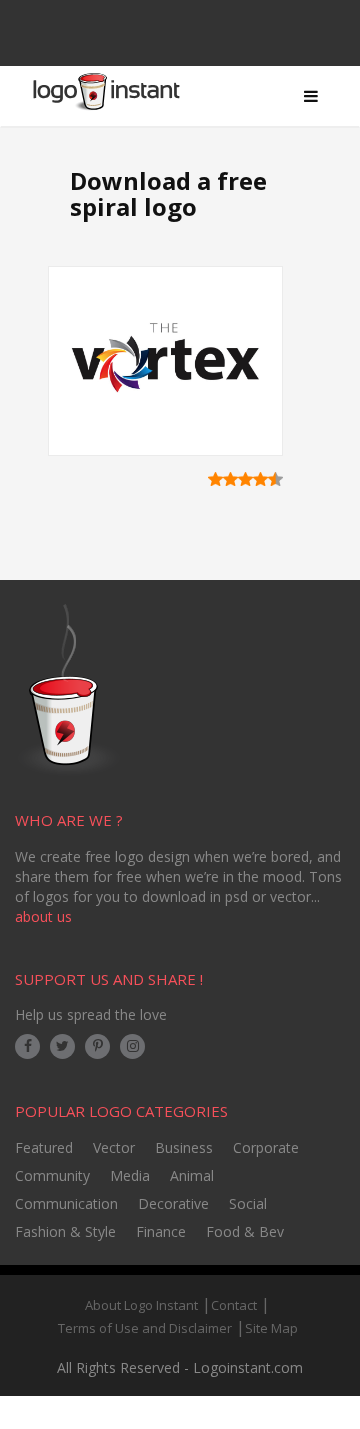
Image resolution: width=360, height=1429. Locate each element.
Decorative (173, 1203)
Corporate (266, 1147)
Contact (234, 1305)
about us (43, 916)
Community (52, 1175)
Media (130, 1175)
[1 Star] (215, 479)
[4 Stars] (260, 479)
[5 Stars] (275, 479)
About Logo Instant (141, 1305)
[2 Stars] (230, 479)
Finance (161, 1231)
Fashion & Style (65, 1231)
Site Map (271, 1328)
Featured (44, 1147)
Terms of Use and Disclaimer (145, 1328)
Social (248, 1203)
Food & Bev (245, 1231)
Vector (114, 1147)
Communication (66, 1203)
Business (184, 1147)
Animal (192, 1175)
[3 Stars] (245, 479)
